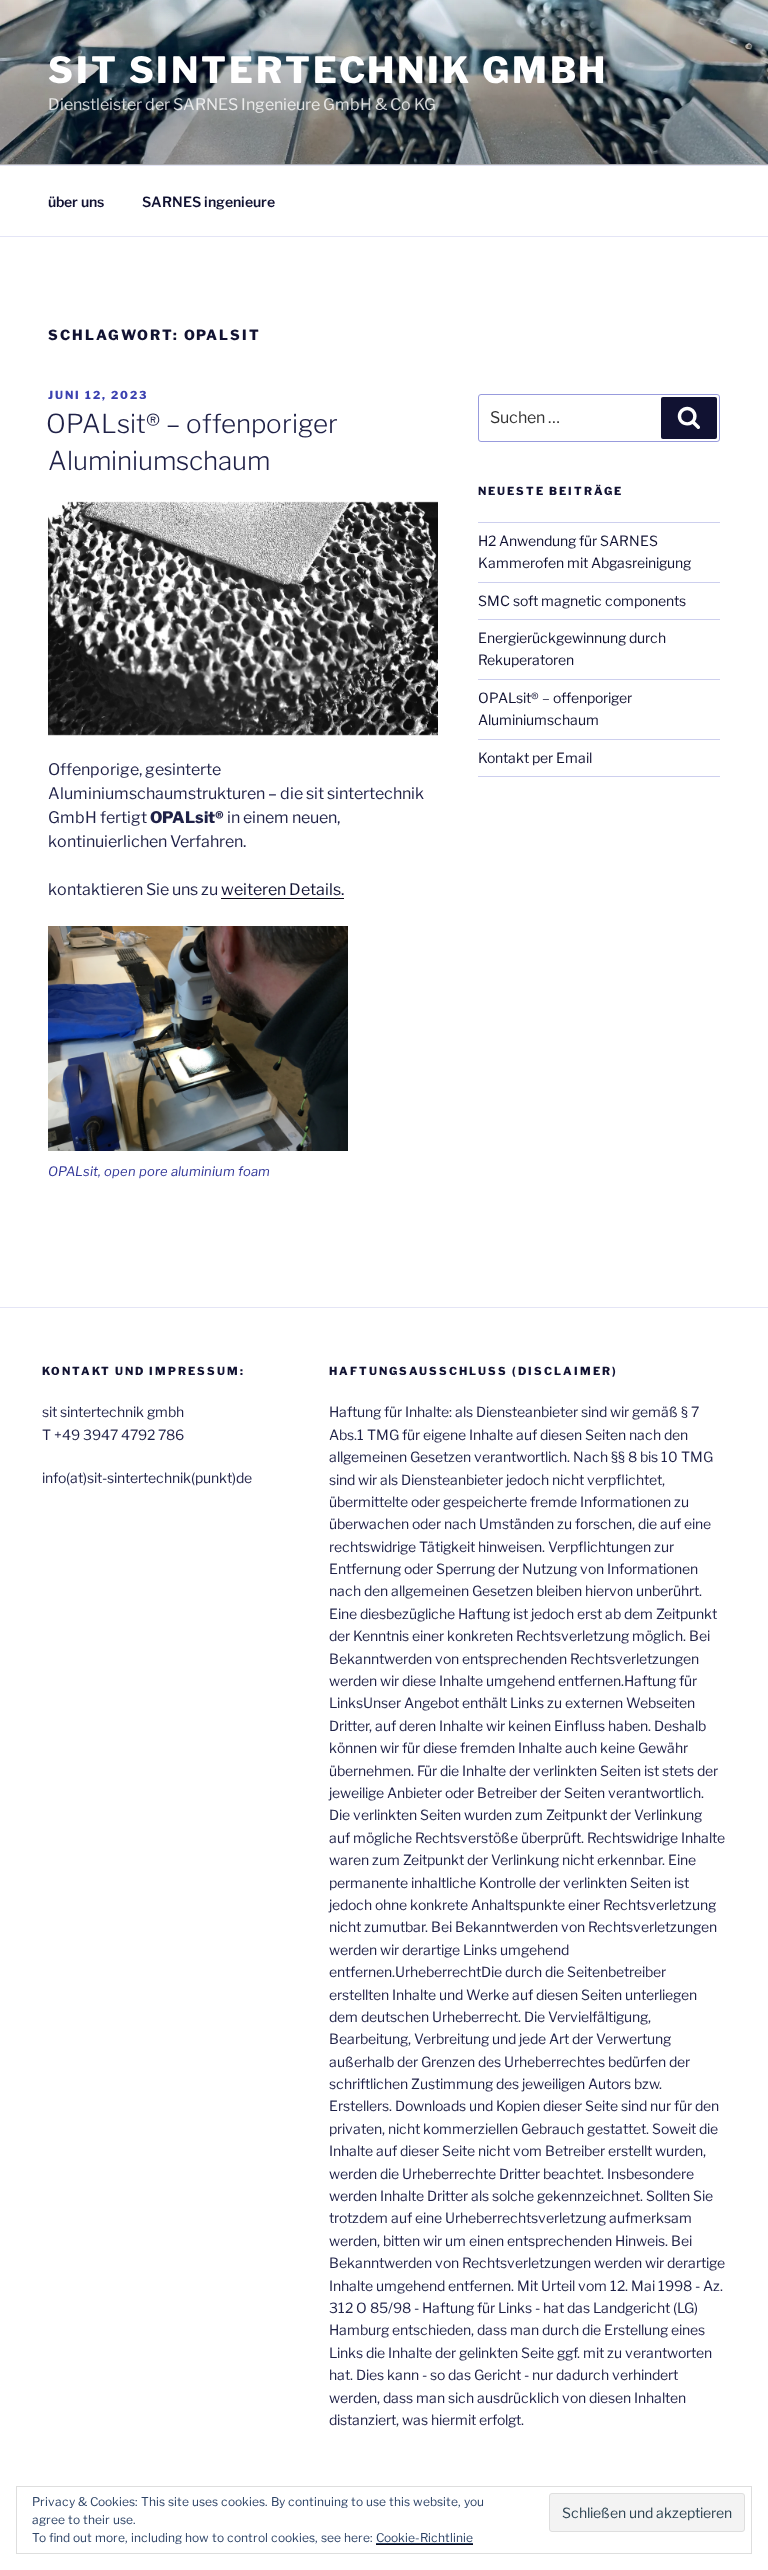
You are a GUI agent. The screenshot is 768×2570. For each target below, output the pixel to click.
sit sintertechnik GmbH (328, 70)
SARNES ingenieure (208, 201)
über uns (76, 201)
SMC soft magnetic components (582, 600)
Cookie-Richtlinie (424, 2537)
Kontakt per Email (535, 757)
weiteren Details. (282, 889)
